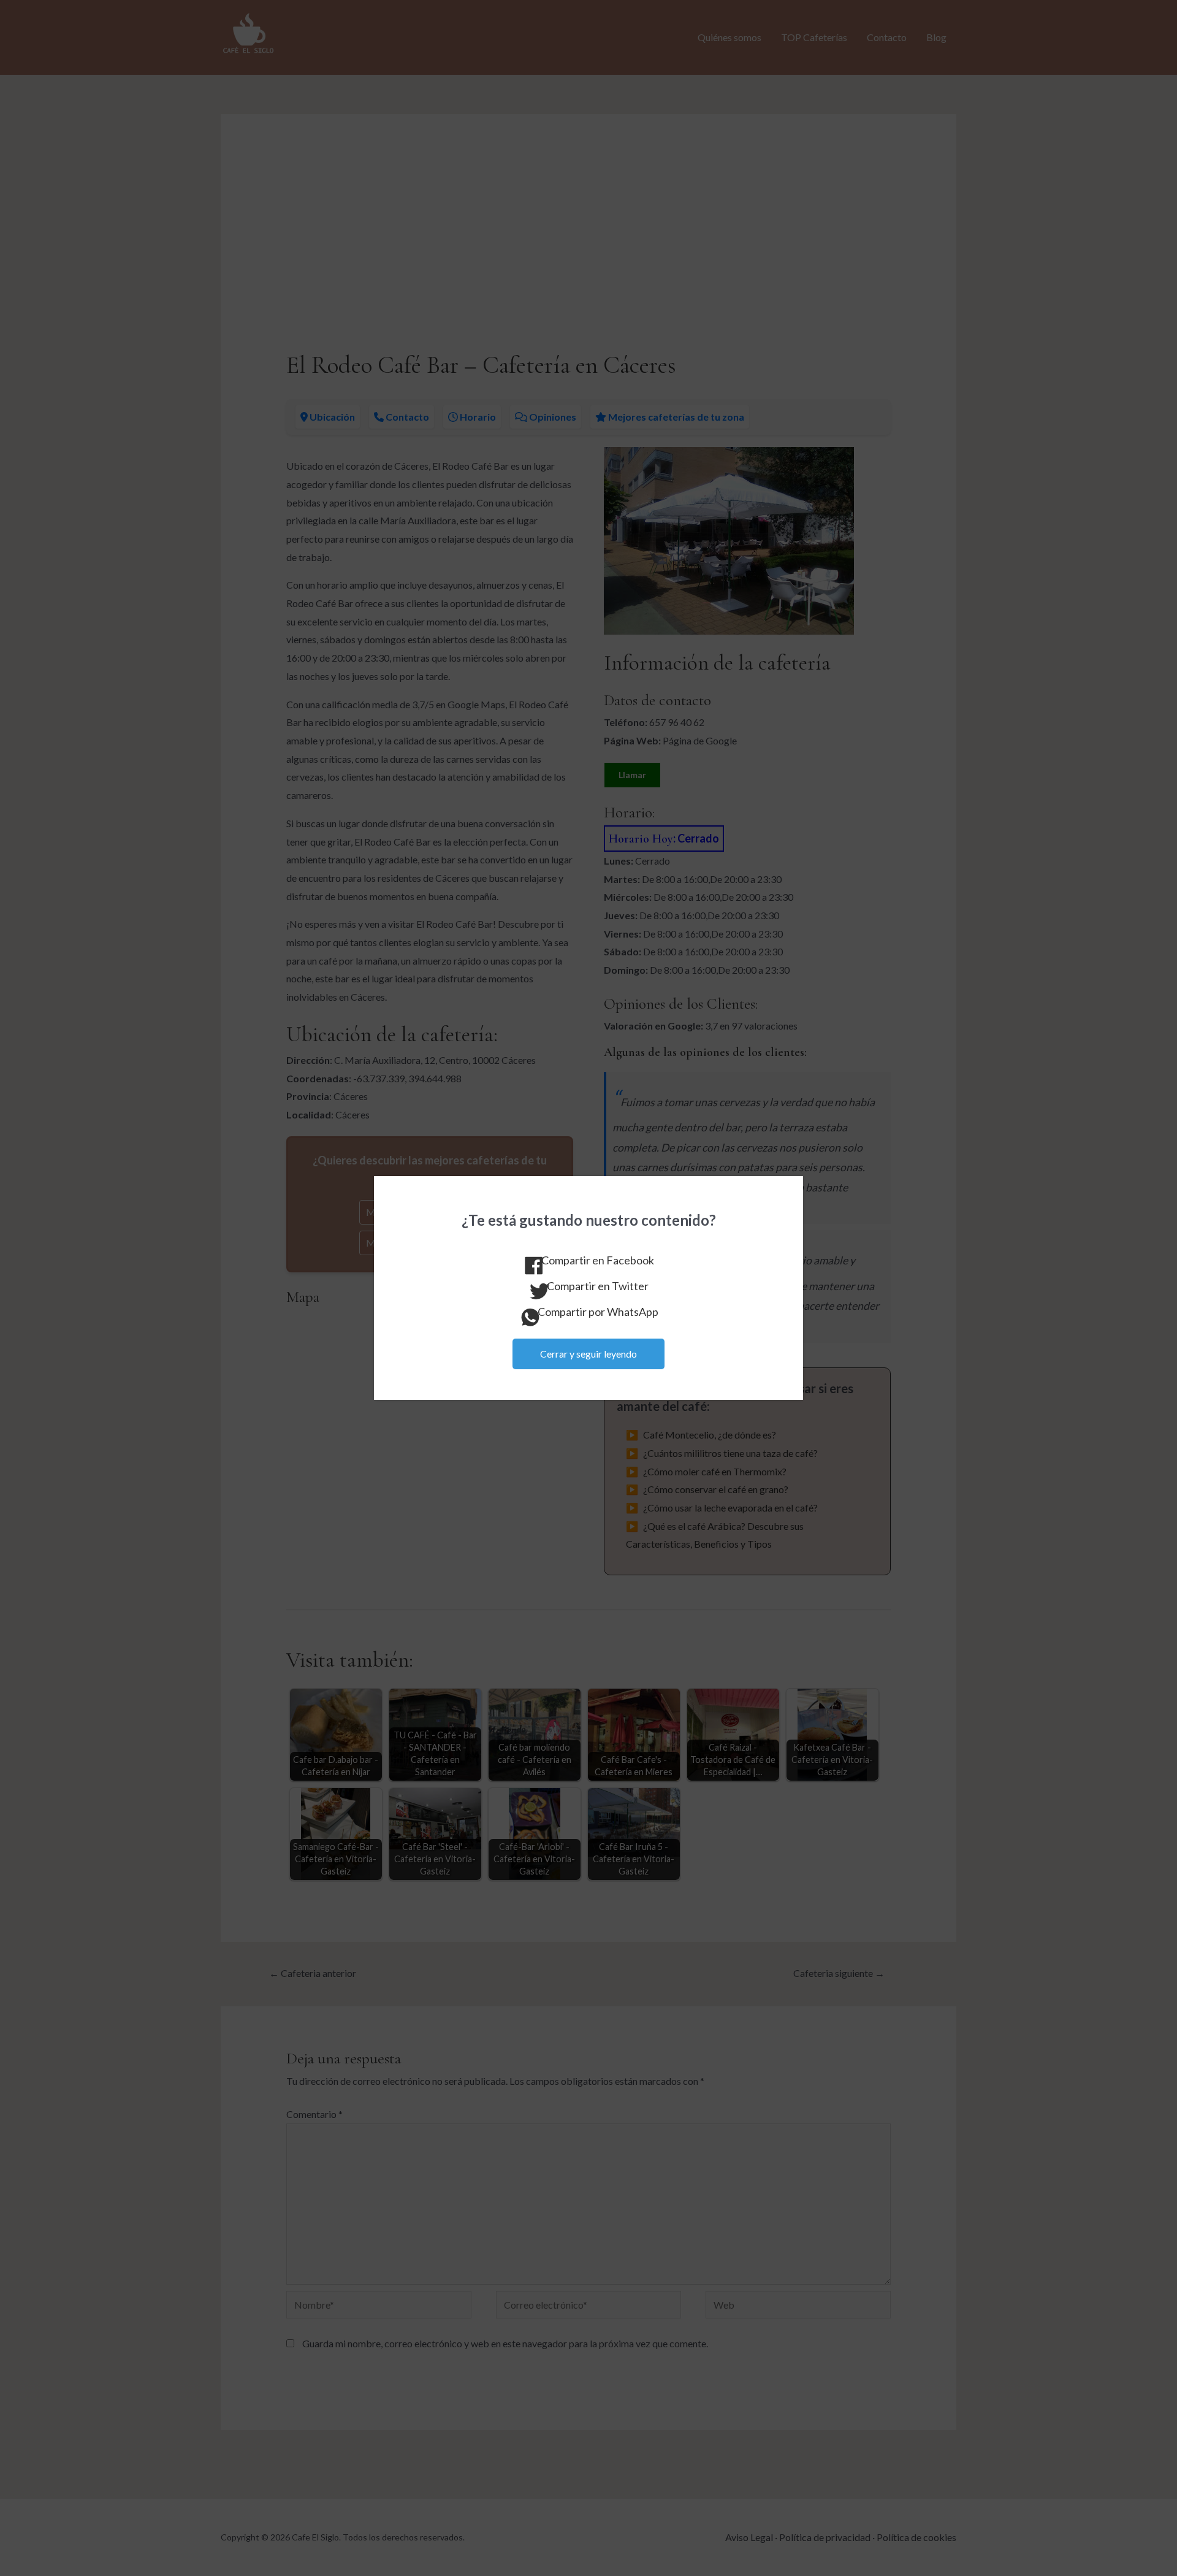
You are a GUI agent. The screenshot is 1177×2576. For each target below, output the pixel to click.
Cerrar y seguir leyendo (588, 1354)
